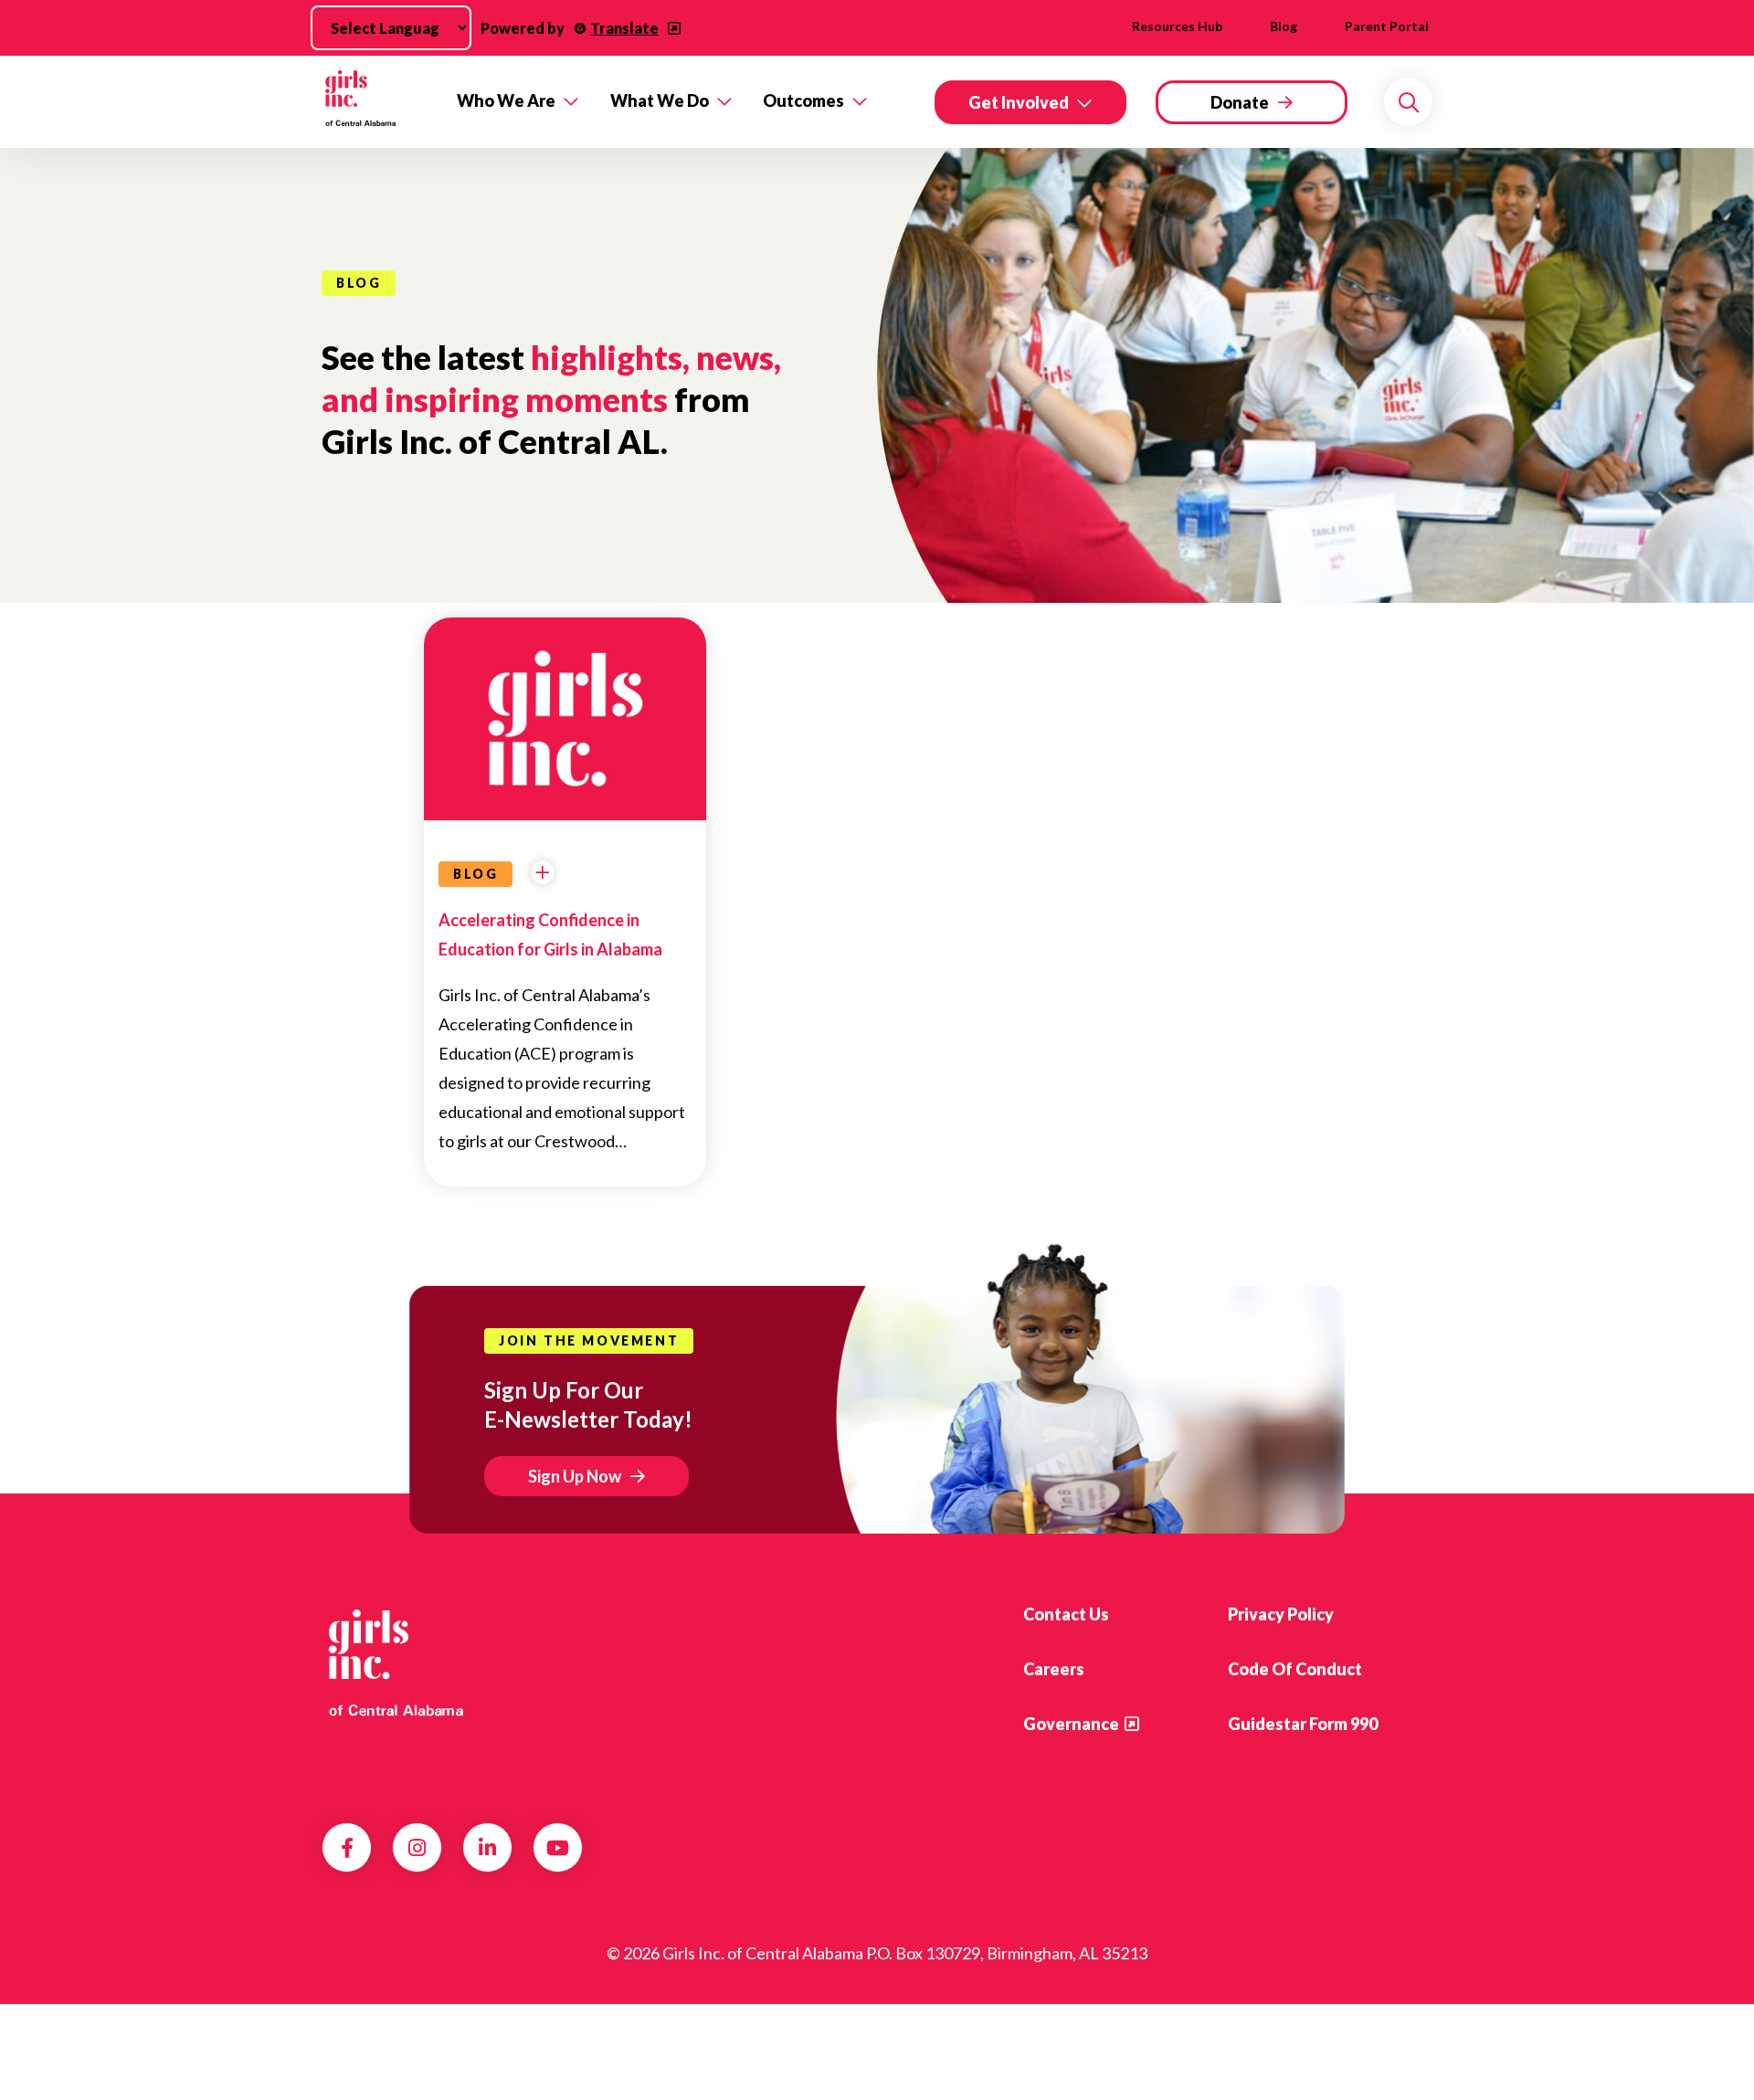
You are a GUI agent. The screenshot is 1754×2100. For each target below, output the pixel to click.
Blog (1284, 26)
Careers (1054, 1669)
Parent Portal (1387, 26)
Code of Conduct (1295, 1669)
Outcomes (803, 100)
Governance (1071, 1724)
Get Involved (1019, 102)
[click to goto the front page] (396, 1662)
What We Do (660, 100)
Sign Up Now (575, 1476)
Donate (1240, 102)
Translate (624, 28)
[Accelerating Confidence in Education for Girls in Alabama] (565, 709)
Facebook (347, 1848)
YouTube (558, 1848)
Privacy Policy (1281, 1614)
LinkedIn (487, 1848)
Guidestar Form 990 (1303, 1724)
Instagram (417, 1848)
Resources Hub (1177, 26)
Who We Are (506, 100)
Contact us (1066, 1614)
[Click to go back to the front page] (376, 102)
